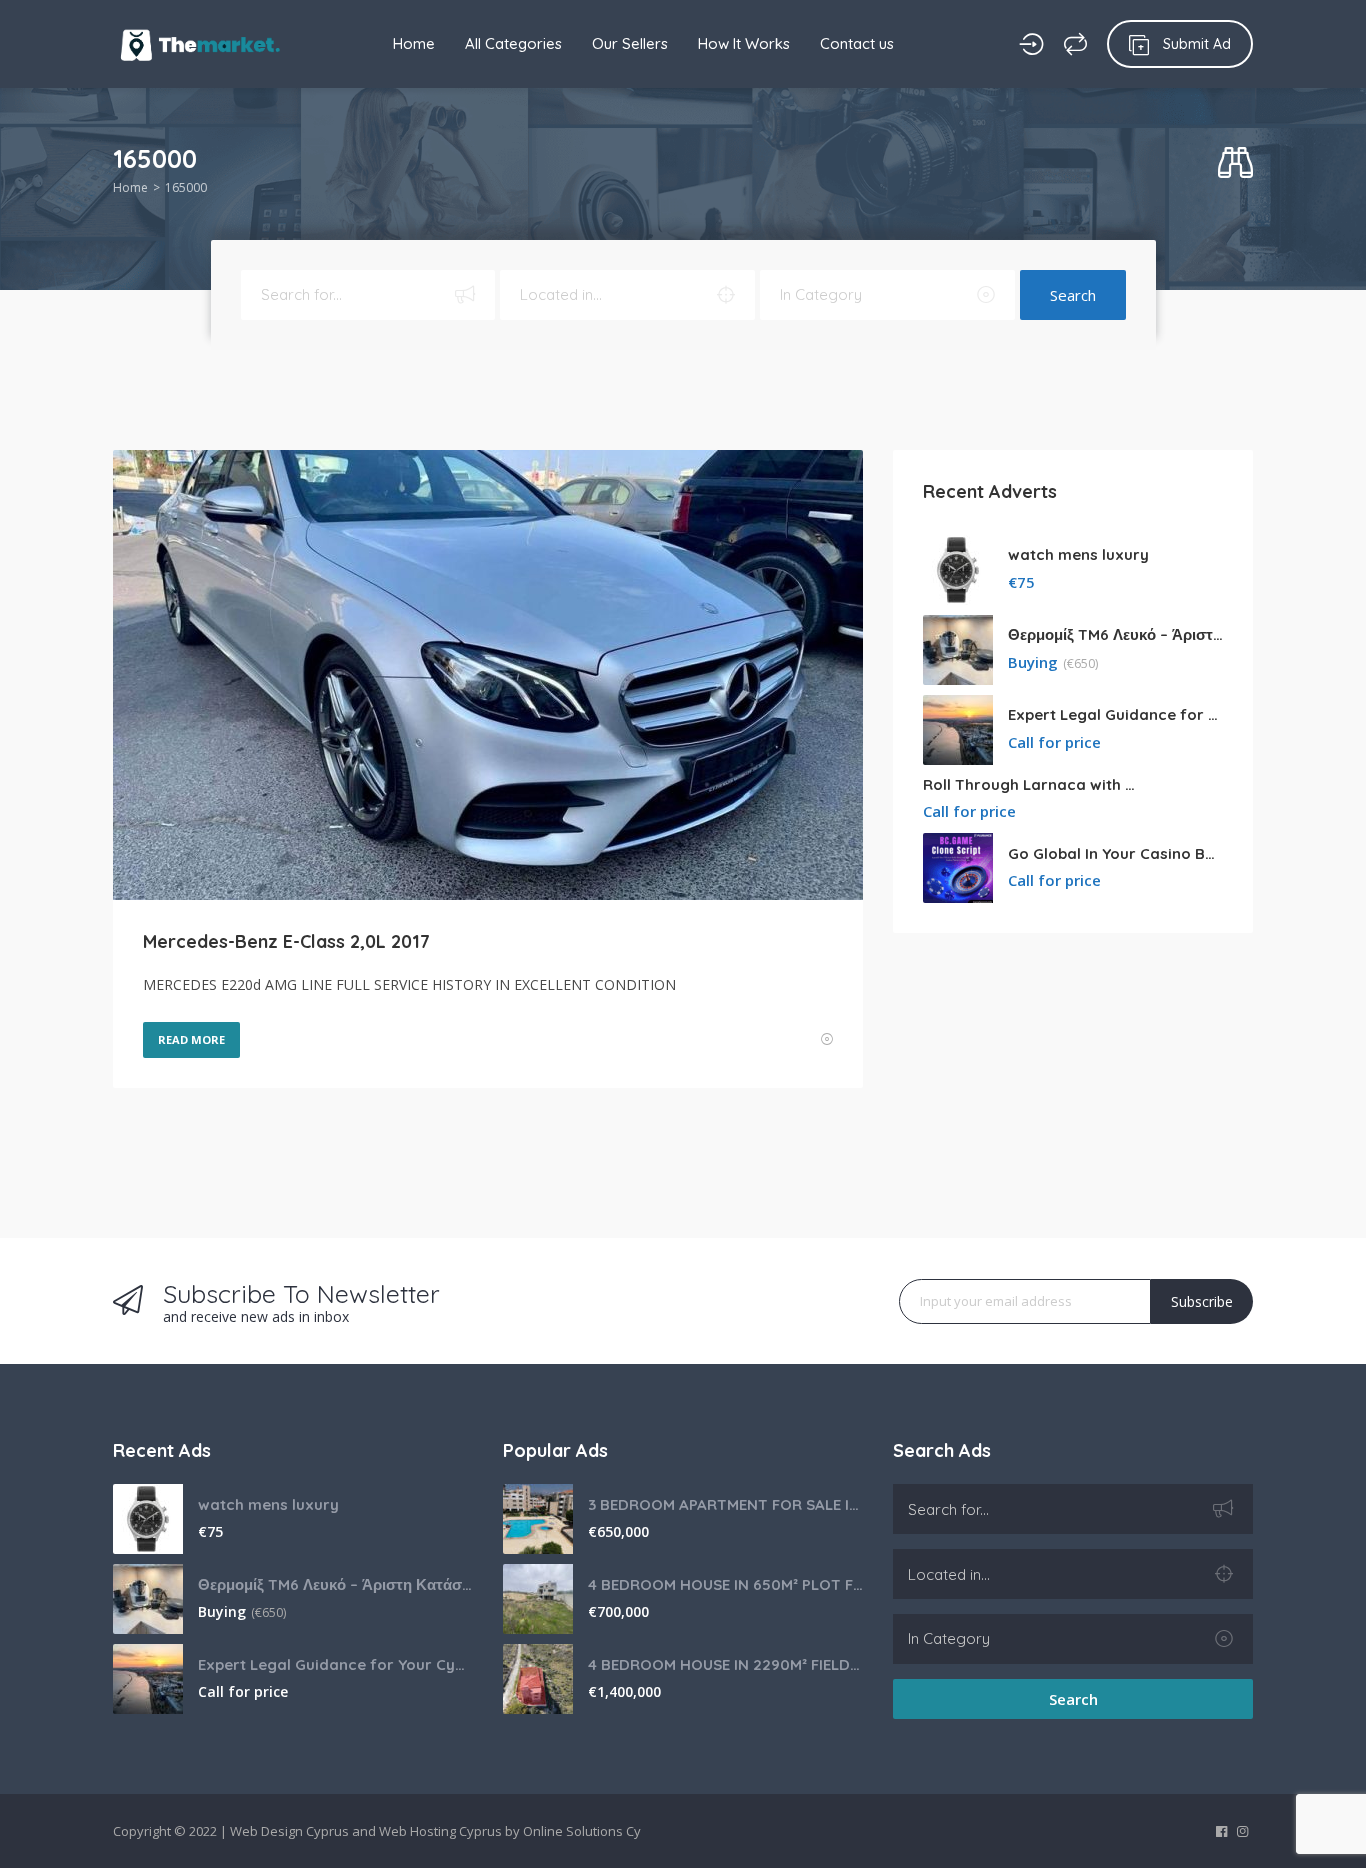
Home (414, 43)
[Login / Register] (1031, 44)
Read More (191, 1039)
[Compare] (1075, 44)
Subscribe (1202, 1301)
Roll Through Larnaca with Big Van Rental (1030, 784)
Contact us (857, 43)
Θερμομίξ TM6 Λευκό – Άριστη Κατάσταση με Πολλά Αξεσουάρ (1115, 634)
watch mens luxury (1078, 554)
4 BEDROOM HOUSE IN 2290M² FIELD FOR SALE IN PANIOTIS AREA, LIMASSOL (725, 1664)
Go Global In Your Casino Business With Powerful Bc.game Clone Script (1115, 853)
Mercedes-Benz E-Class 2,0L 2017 (286, 941)
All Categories (513, 43)
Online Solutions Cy (582, 1831)
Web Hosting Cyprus (440, 1831)
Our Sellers (630, 43)
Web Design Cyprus (289, 1831)
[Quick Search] (1235, 163)
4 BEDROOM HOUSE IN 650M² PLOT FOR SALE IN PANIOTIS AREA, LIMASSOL (725, 1584)
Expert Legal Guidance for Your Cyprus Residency (1115, 714)
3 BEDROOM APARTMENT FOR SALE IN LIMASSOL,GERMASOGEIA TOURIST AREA (725, 1504)
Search (1073, 295)
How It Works (744, 43)
